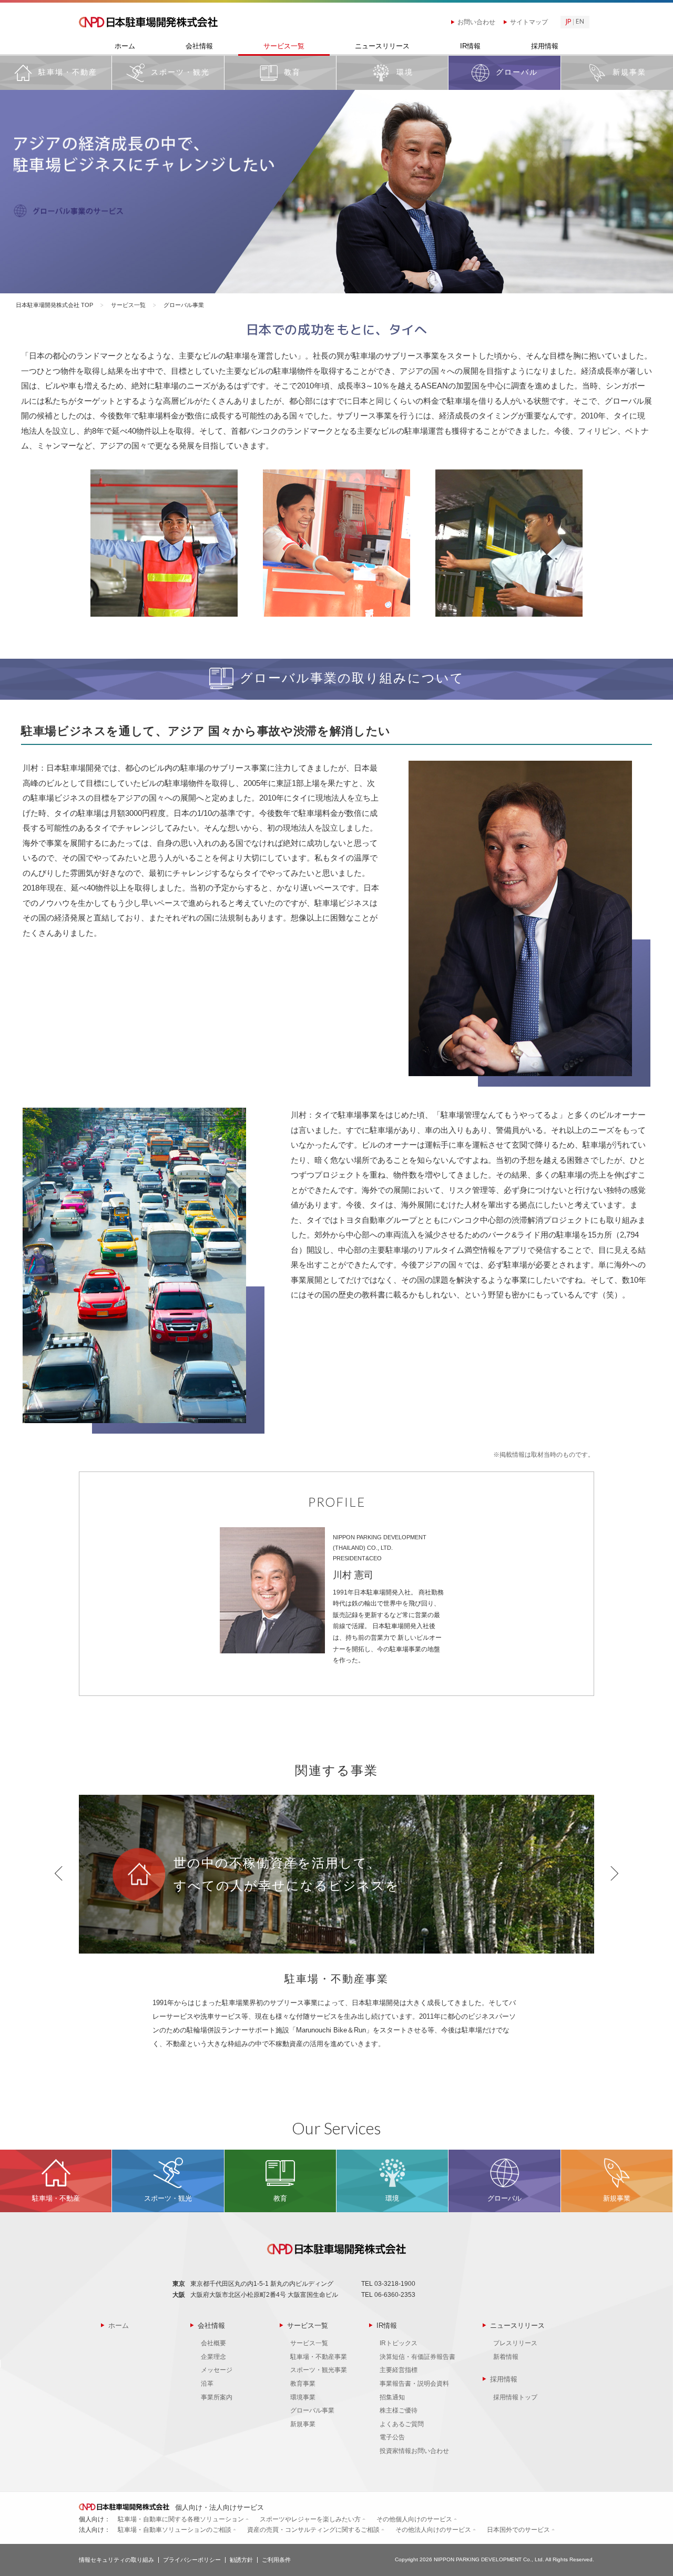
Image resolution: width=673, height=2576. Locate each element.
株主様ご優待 (399, 2410)
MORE (56, 73)
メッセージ (217, 2370)
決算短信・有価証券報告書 (417, 2357)
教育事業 (303, 2384)
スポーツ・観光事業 (319, 2370)
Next (614, 1873)
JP (568, 22)
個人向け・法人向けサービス (218, 2507)
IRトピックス (399, 2343)
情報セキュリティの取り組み (116, 2560)
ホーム (125, 46)
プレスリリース (515, 2343)
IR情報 (470, 46)
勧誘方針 (241, 2560)
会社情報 (199, 46)
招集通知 (392, 2397)
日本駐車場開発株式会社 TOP (54, 305)
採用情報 (545, 46)
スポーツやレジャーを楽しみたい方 (310, 2519)
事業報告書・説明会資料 (414, 2384)
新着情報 (506, 2357)
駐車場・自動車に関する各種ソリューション (181, 2519)
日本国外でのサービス (518, 2530)
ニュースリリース (382, 46)
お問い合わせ (476, 22)
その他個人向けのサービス (414, 2519)
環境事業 (303, 2397)
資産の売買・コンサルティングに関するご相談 (313, 2530)
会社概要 (213, 2343)
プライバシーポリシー (192, 2560)
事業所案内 (217, 2397)
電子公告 (392, 2437)
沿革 (207, 2384)
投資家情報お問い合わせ (414, 2451)
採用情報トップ (515, 2397)
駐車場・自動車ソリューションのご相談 (175, 2530)
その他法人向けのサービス (433, 2530)
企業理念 (213, 2357)
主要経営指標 (399, 2370)
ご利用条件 (276, 2560)
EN (580, 22)
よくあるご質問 (402, 2424)
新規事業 (303, 2424)
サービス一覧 (284, 46)
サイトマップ (529, 22)
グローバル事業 (312, 2410)
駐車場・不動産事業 (319, 2357)
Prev (59, 1873)
